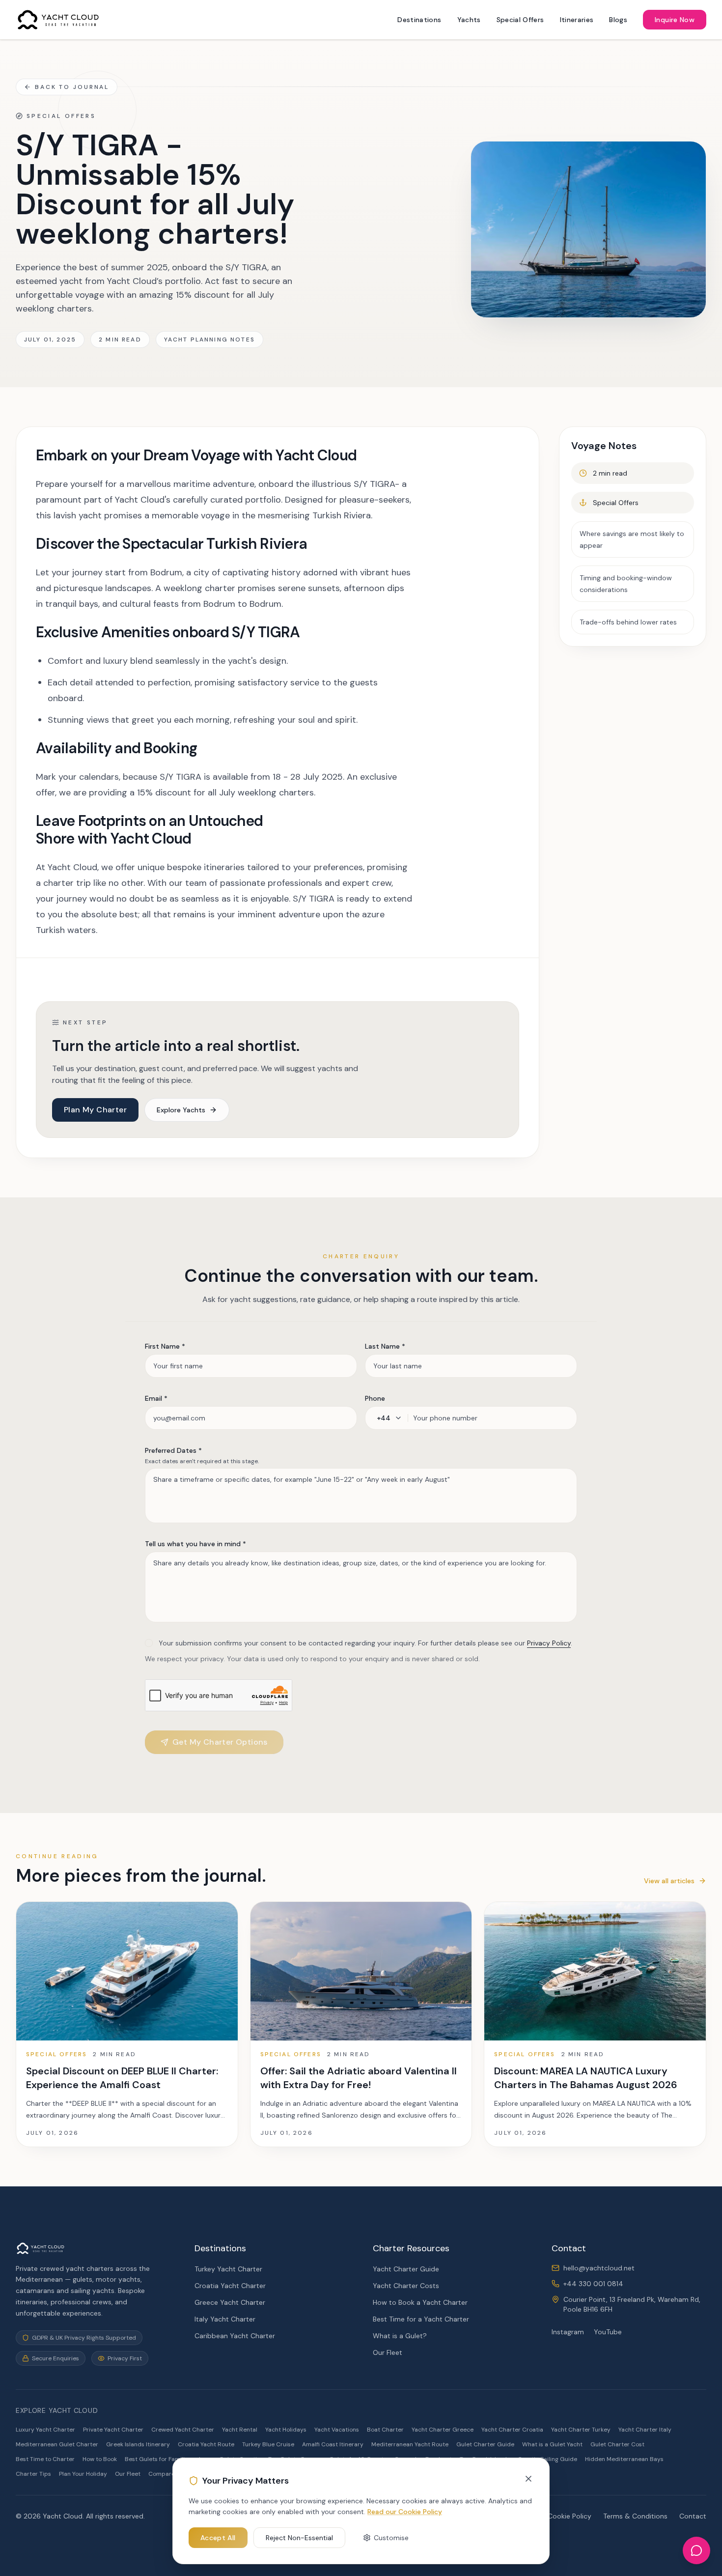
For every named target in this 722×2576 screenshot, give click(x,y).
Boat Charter (385, 2430)
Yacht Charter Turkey (581, 2430)
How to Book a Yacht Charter (420, 2302)
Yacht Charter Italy (645, 2430)
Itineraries (577, 20)
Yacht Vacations (337, 2430)
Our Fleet (388, 2352)
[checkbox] (149, 1643)
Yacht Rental (240, 2430)
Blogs (618, 20)
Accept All (218, 2538)
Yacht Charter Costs (406, 2286)
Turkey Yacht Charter (228, 2269)
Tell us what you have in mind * (195, 1544)
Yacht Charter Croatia (512, 2430)
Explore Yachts (181, 1110)
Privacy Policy (549, 1643)
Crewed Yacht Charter (183, 2430)
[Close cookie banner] (528, 2479)
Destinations (419, 20)
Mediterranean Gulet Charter (57, 2444)
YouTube (608, 2332)
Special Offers (520, 20)
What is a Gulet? (400, 2336)
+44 (384, 1418)
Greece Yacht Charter (230, 2302)
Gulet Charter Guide (485, 2444)
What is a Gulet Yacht (552, 2444)
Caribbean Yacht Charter (235, 2336)
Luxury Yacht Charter (45, 2430)
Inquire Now (675, 20)
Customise (391, 2538)
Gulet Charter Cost (617, 2444)
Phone (375, 1398)
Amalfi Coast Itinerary (333, 2444)
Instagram (568, 2332)
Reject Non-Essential (299, 2538)
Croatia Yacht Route (206, 2444)
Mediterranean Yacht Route (410, 2444)
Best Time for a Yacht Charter (421, 2319)
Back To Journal (72, 87)
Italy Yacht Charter (225, 2319)
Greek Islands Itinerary (138, 2444)
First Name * (165, 1346)
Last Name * (385, 1346)
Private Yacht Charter (113, 2430)
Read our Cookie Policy (405, 2512)
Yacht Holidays (286, 2430)
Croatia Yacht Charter (230, 2286)
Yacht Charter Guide (406, 2269)
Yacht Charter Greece (443, 2430)
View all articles (669, 1881)
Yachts (469, 20)
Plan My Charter (95, 1110)
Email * (156, 1398)
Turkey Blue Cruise (268, 2444)
